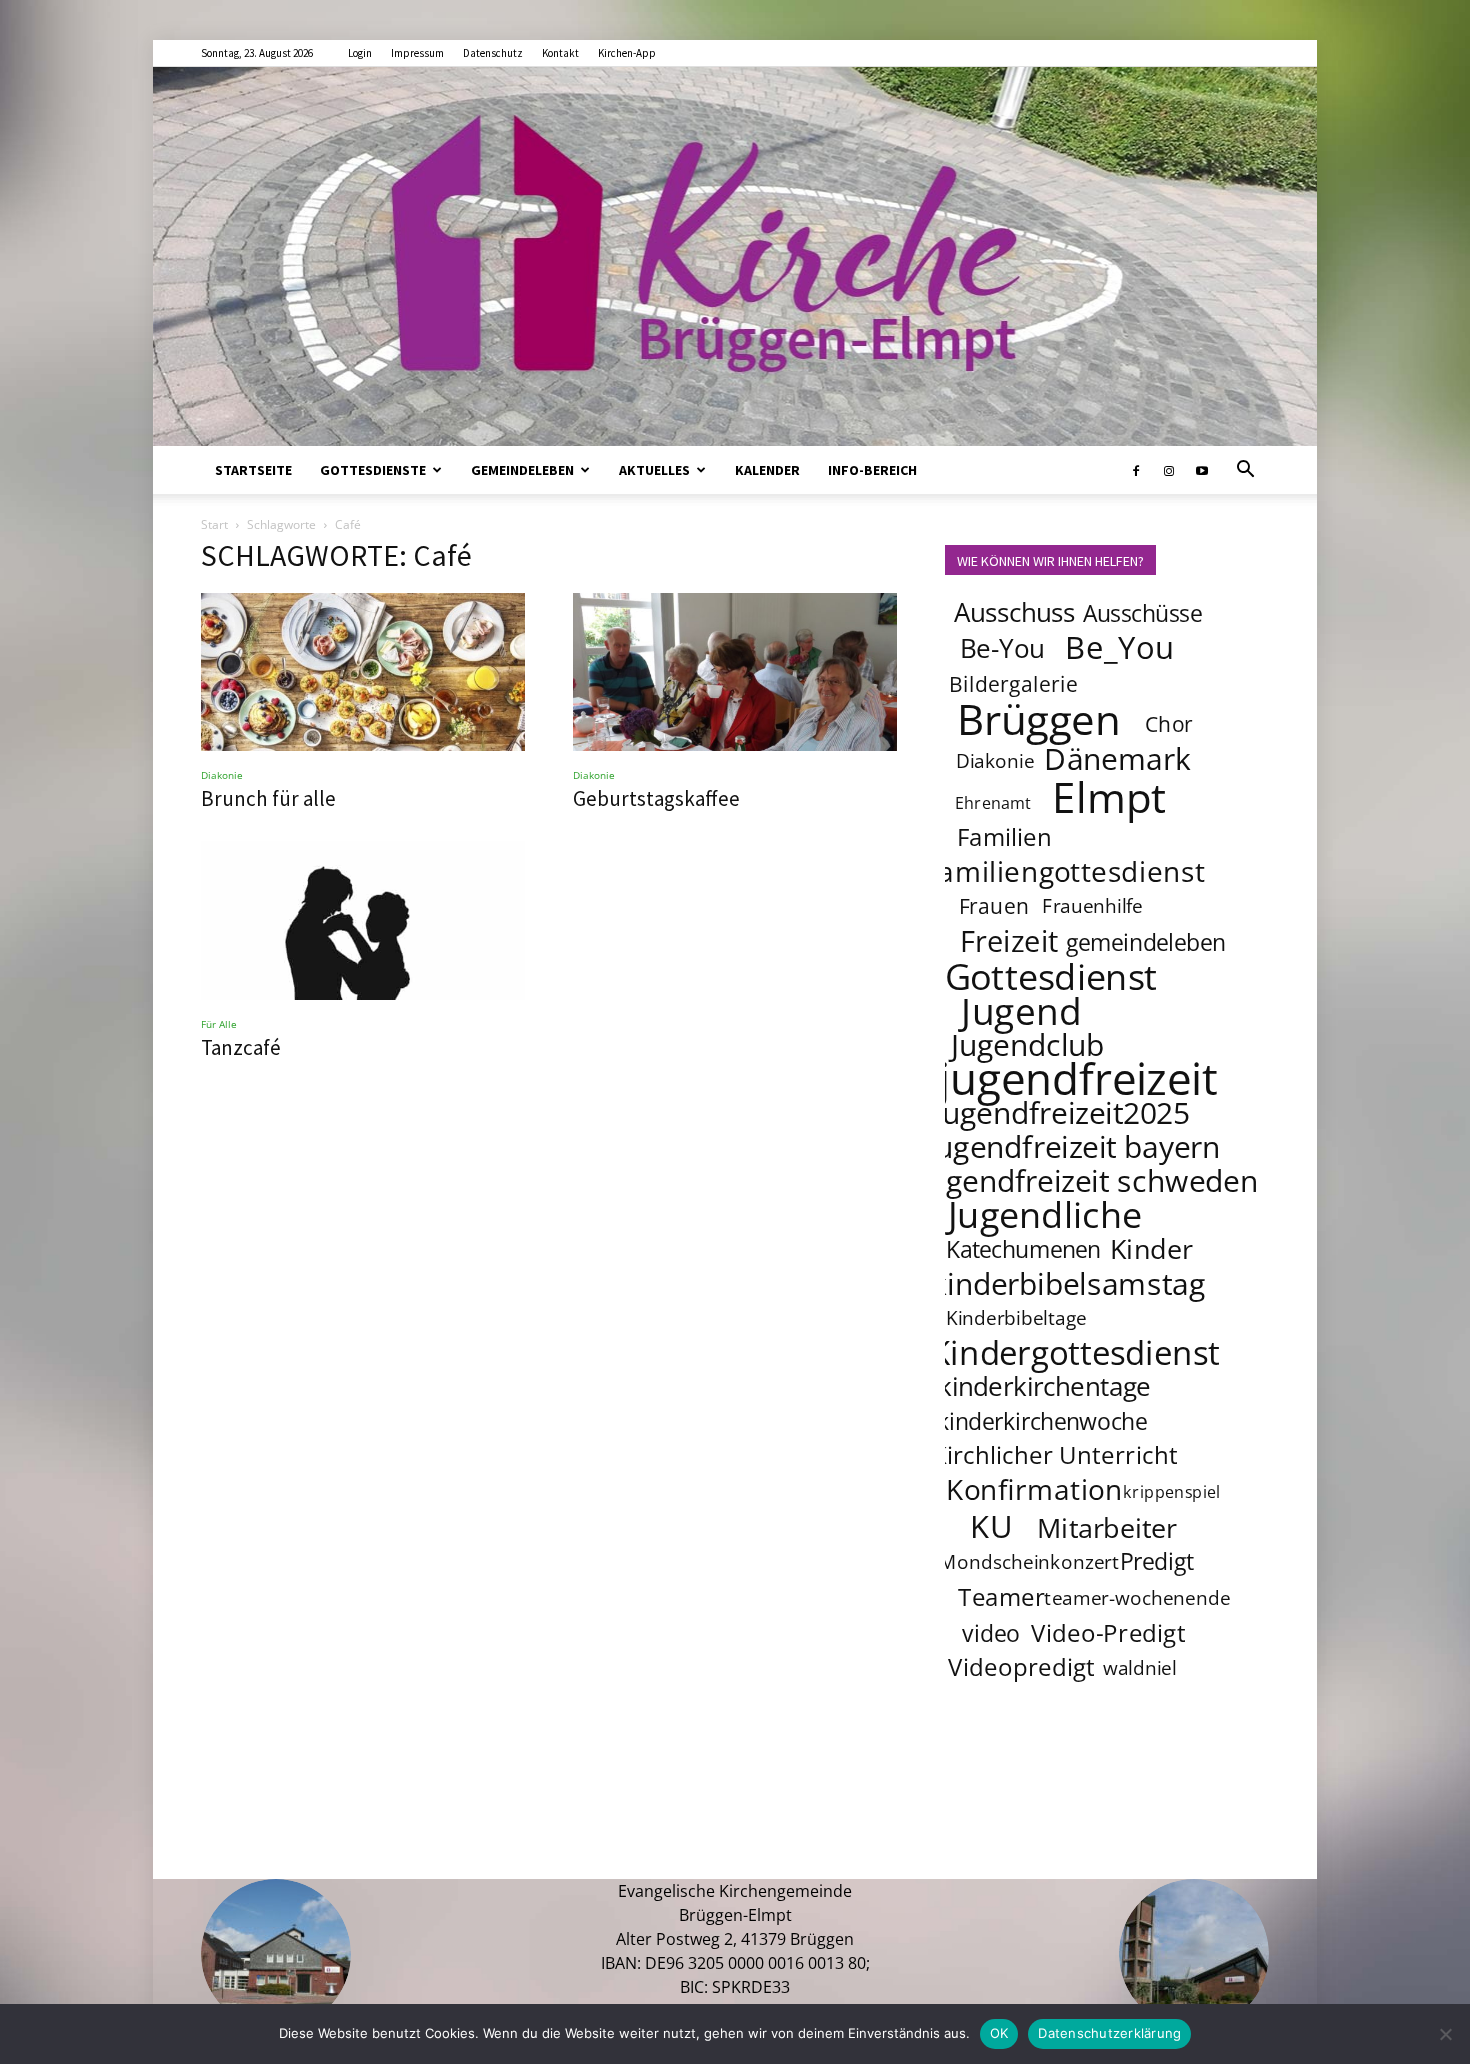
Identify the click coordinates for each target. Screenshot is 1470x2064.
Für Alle (219, 1024)
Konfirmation (1034, 1489)
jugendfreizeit (1078, 1078)
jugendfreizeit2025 (1061, 1112)
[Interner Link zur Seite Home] (735, 256)
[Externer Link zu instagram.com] (1169, 470)
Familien (1004, 836)
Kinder (1151, 1248)
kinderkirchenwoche (1042, 1421)
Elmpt (1110, 796)
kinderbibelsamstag (1068, 1283)
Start (214, 524)
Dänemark (1117, 758)
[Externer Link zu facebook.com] (1136, 470)
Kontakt (560, 53)
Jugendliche (1045, 1214)
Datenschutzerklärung (1109, 2033)
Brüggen (1039, 718)
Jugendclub (1027, 1044)
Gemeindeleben (522, 470)
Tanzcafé (241, 1047)
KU (991, 1526)
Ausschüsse (1142, 613)
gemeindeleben (1146, 942)
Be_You (1120, 647)
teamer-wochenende (1137, 1598)
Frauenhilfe (1093, 906)
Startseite (253, 470)
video (990, 1633)
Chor (1169, 723)
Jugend (1021, 1010)
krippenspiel (1172, 1491)
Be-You (1002, 648)
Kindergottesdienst (1075, 1353)
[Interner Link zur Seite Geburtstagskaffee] (735, 672)
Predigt (1157, 1561)
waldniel (1140, 1668)
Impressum (417, 53)
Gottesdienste (373, 470)
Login (360, 53)
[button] (1245, 471)
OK (999, 2033)
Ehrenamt (993, 802)
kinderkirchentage (1044, 1386)
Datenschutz (493, 53)
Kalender (767, 470)
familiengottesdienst (1067, 871)
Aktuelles (654, 470)
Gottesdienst (1051, 976)
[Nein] (1445, 2034)
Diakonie (222, 775)
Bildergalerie (1013, 683)
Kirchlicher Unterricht (1055, 1454)
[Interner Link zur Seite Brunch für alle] (363, 672)
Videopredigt (1021, 1666)
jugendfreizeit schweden (1089, 1180)
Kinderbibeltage (1016, 1318)
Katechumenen (1023, 1249)
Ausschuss (1015, 612)
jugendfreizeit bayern (1074, 1146)
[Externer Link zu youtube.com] (1202, 470)
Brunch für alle (268, 798)
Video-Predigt (1108, 1632)
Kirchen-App (627, 53)
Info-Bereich (872, 470)
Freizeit (1009, 941)
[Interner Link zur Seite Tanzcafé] (363, 920)
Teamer (1001, 1596)
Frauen (994, 905)
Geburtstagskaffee (656, 798)
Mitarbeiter (1107, 1527)
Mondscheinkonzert (1029, 1562)
